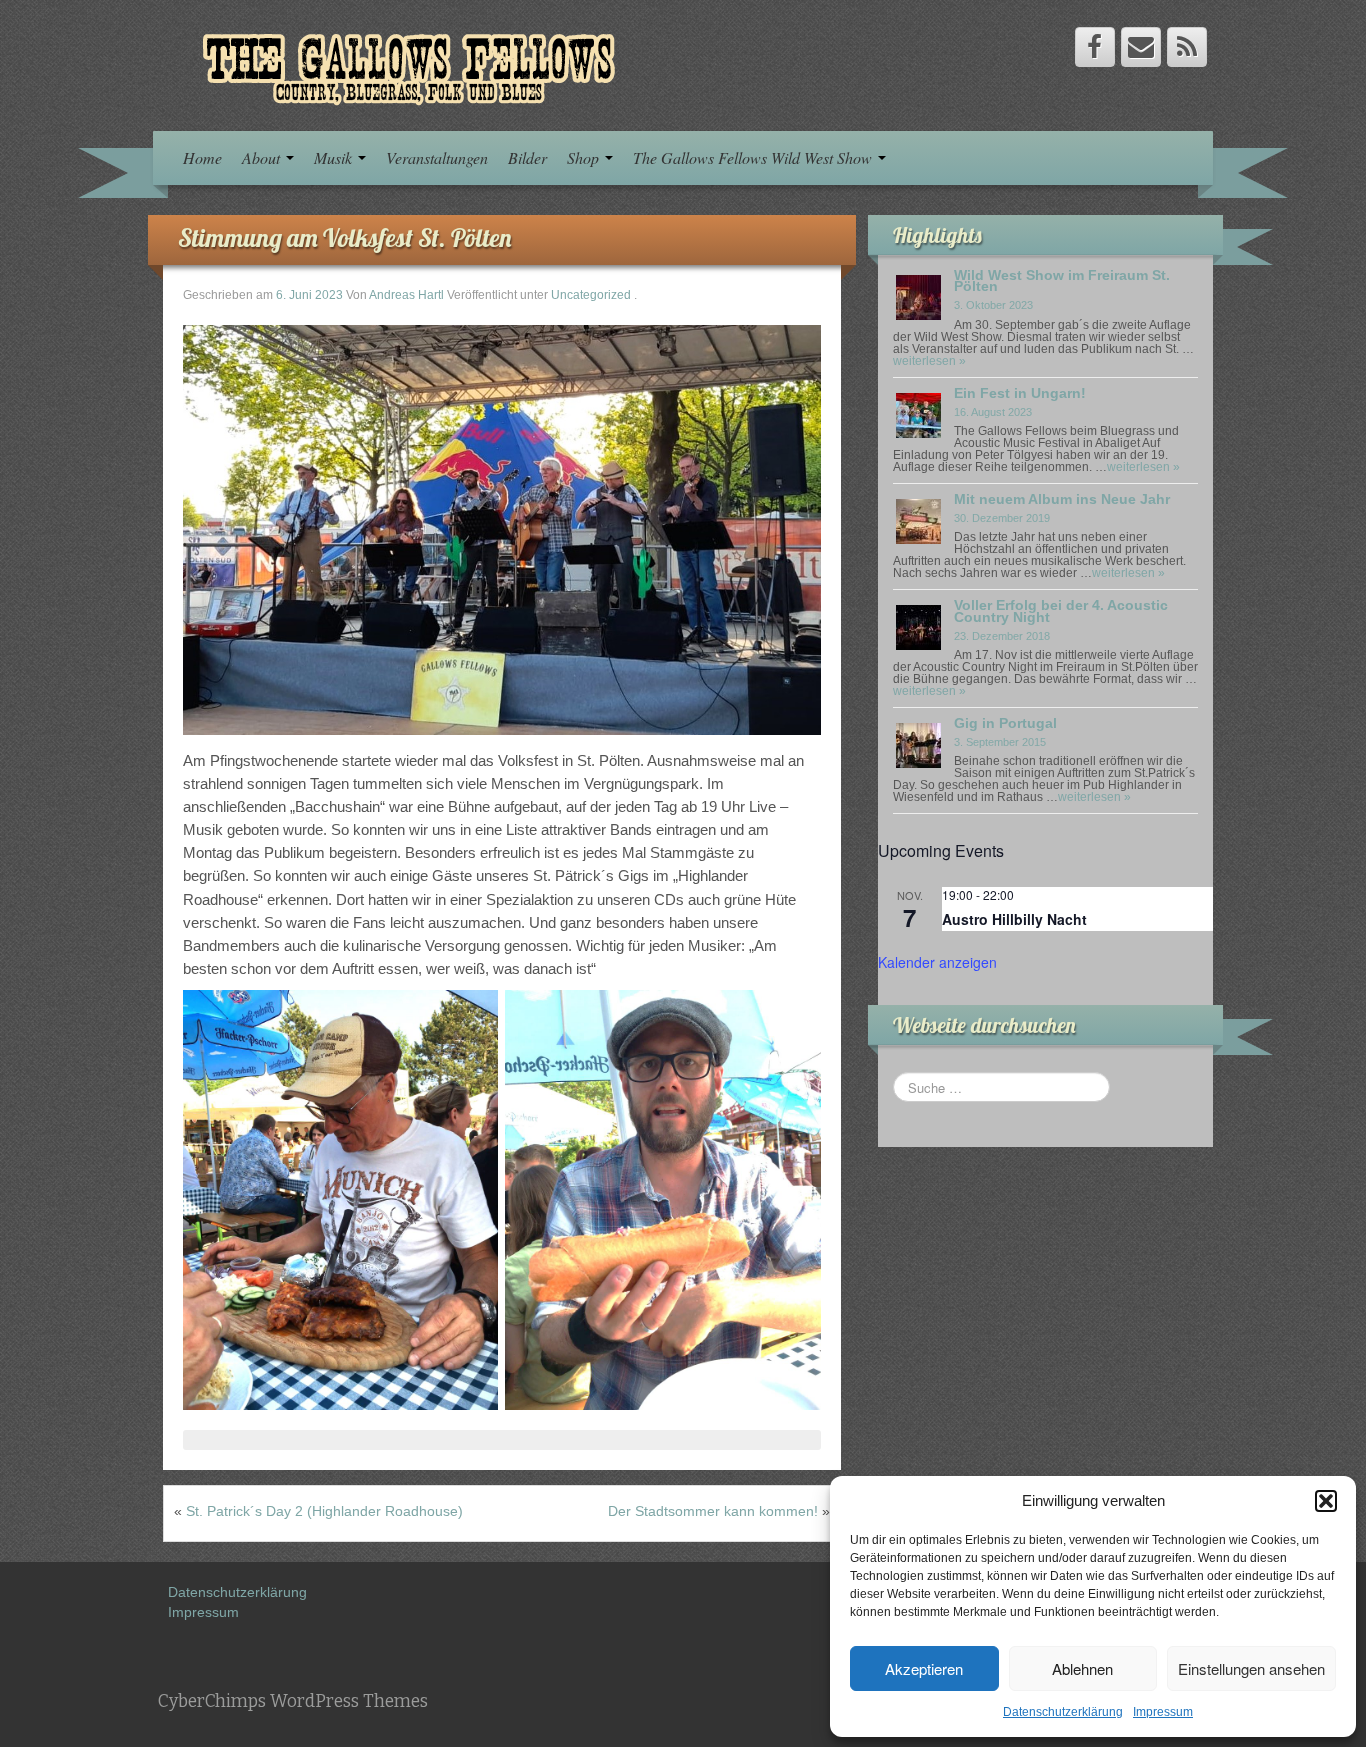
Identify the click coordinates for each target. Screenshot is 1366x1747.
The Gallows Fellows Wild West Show (754, 157)
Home (202, 157)
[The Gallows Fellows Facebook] (1095, 47)
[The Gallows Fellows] (399, 64)
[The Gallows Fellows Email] (1141, 47)
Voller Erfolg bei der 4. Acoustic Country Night (1061, 610)
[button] (1326, 1501)
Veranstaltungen (437, 157)
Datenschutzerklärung (1063, 1712)
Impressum (1163, 1712)
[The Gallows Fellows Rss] (1187, 47)
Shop (585, 157)
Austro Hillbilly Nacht (1014, 919)
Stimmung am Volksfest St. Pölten (344, 237)
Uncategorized (591, 295)
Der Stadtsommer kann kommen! (713, 1511)
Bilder (527, 157)
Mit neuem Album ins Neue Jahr (1062, 499)
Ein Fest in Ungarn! (1020, 393)
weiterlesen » (929, 361)
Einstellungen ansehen (1251, 1668)
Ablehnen (1082, 1668)
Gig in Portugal (1005, 723)
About (263, 157)
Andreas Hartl (406, 295)
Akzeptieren (924, 1668)
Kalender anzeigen (937, 962)
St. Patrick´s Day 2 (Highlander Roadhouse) (324, 1511)
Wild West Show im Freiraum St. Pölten (1062, 280)
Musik (335, 157)
